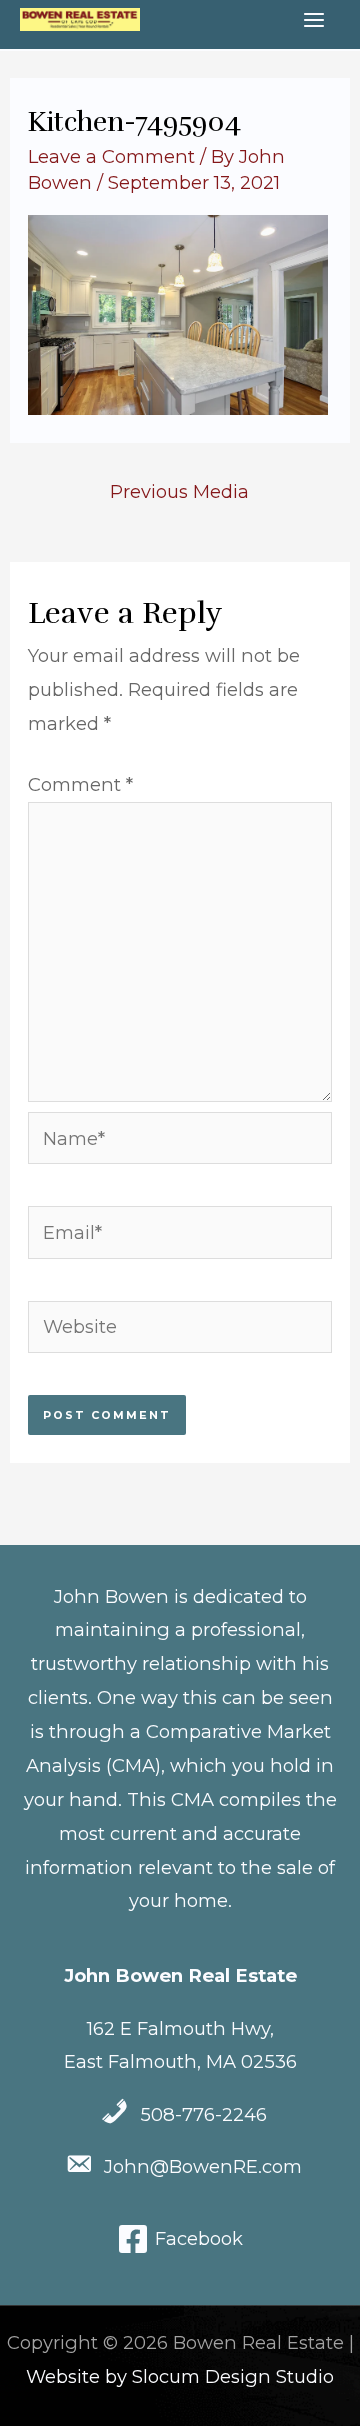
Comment (80, 784)
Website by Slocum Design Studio (180, 2376)
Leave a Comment (111, 156)
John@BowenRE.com (203, 2166)
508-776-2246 (203, 2114)
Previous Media (179, 491)
